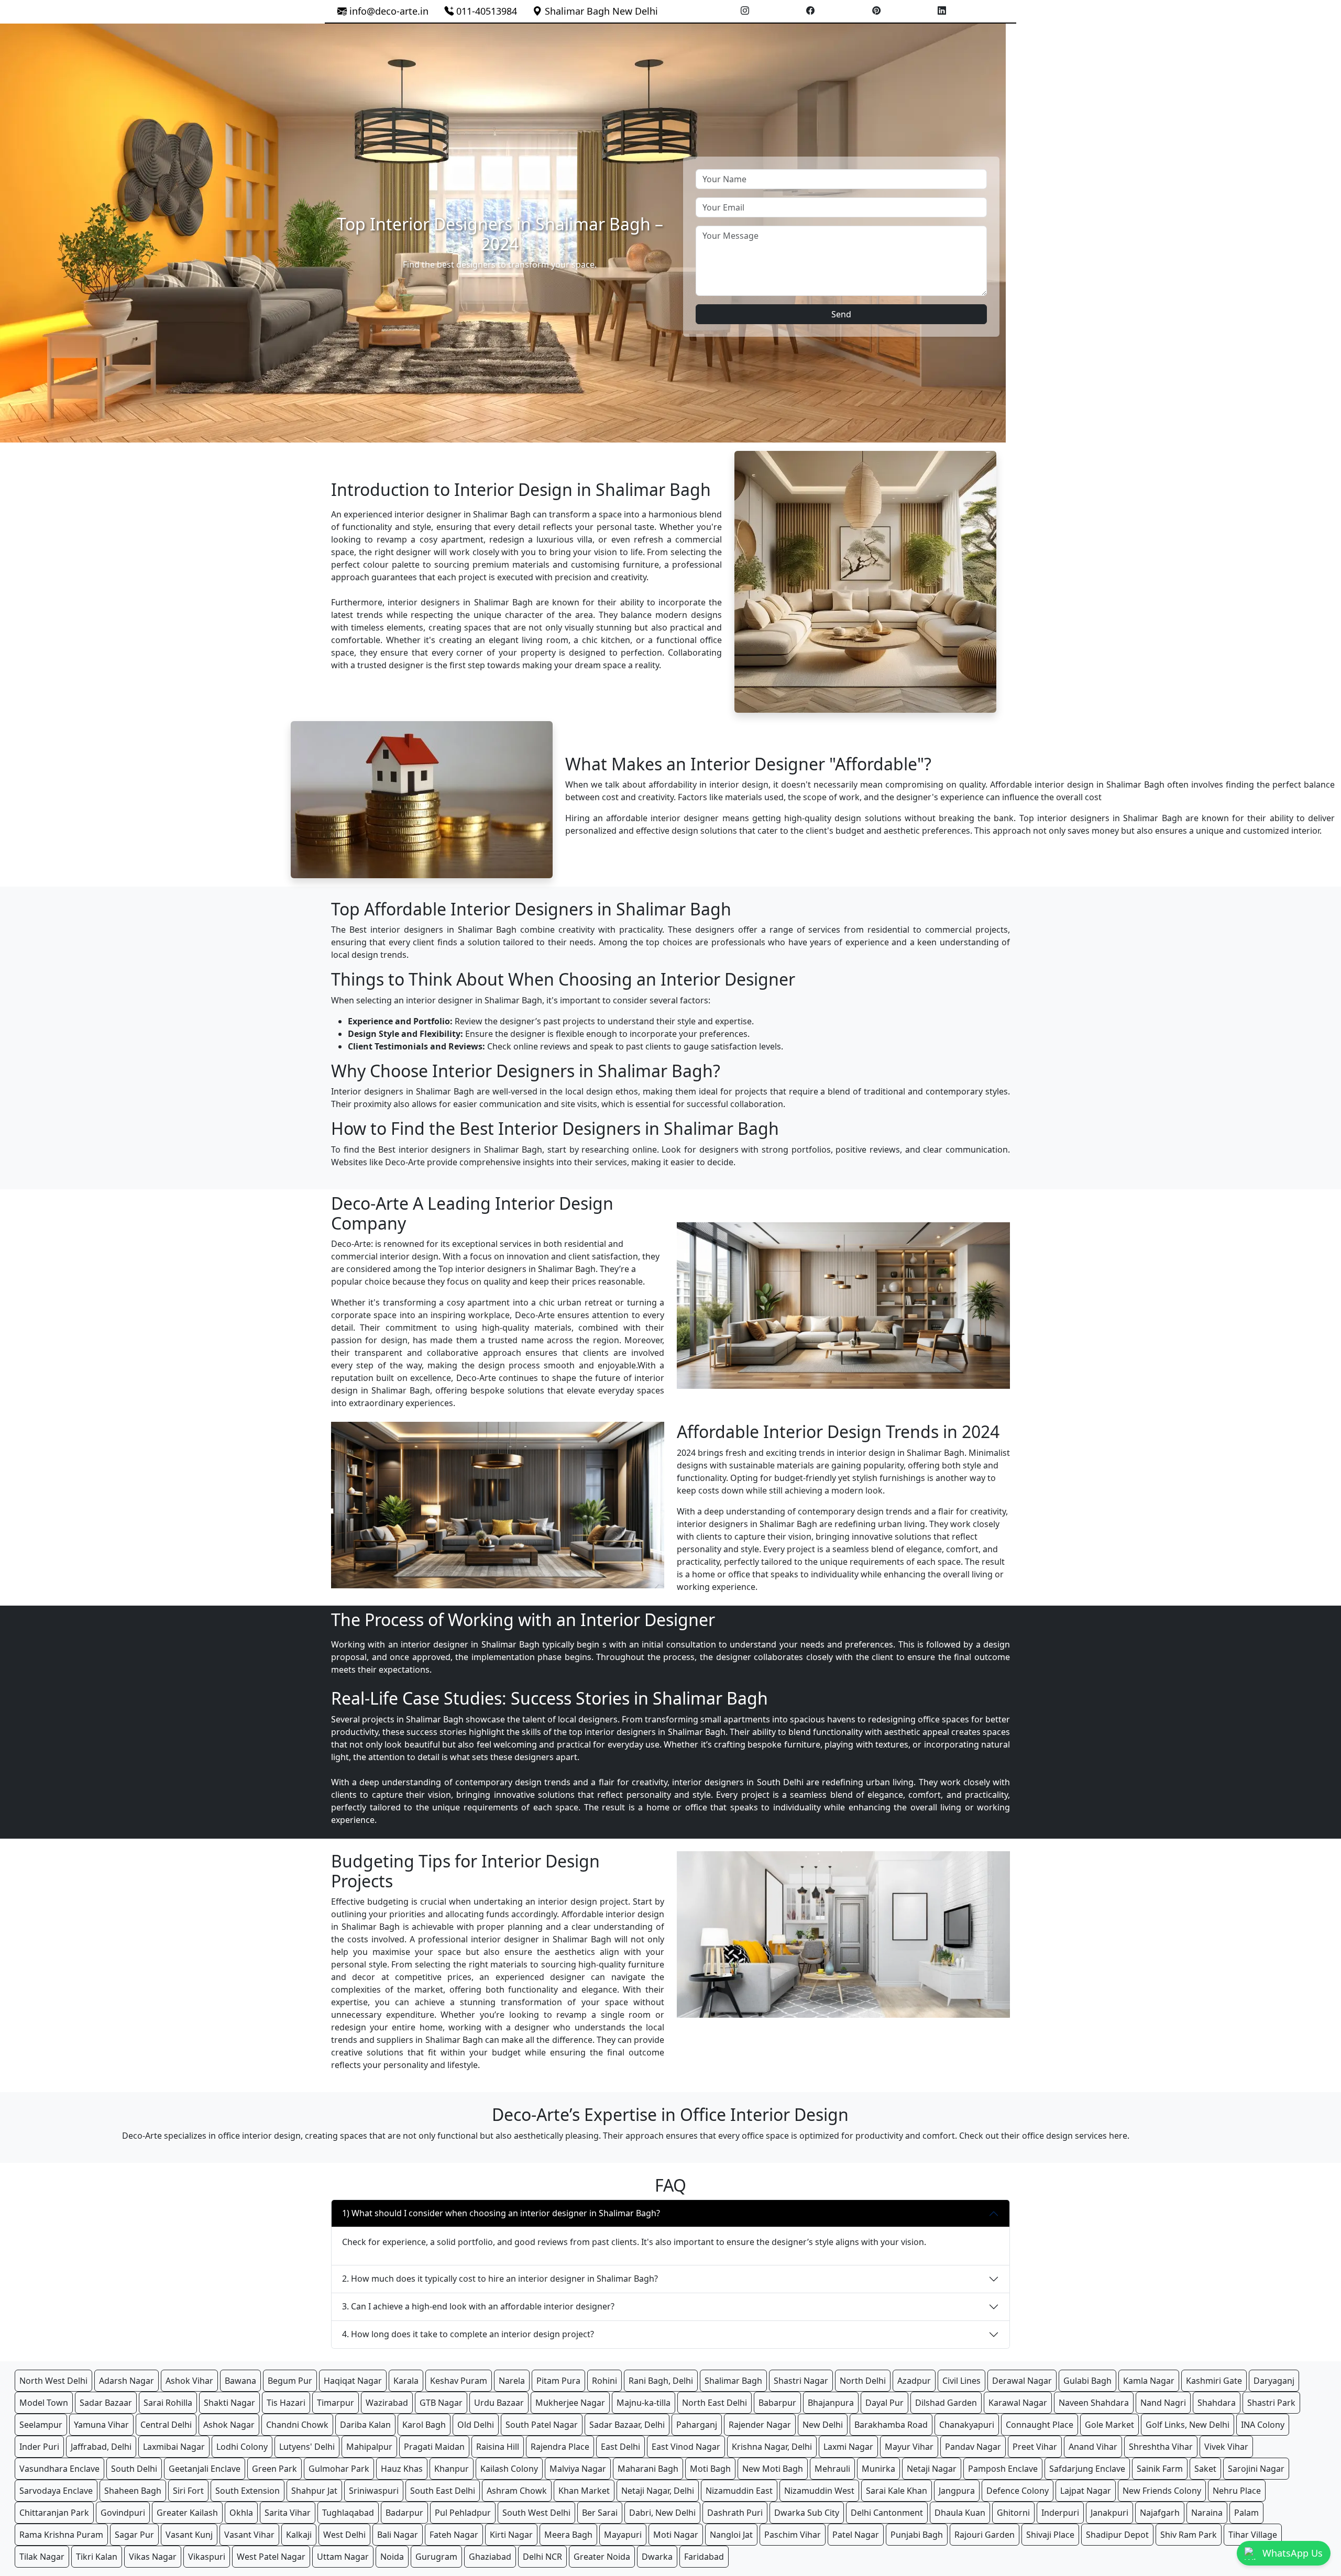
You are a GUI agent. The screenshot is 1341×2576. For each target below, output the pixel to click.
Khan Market (584, 2491)
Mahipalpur (369, 2447)
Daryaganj (1274, 2381)
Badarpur (404, 2513)
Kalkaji (299, 2535)
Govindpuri (123, 2513)
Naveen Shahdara (1094, 2403)
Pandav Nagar (973, 2447)
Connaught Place (1040, 2425)
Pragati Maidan (434, 2447)
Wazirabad (387, 2403)
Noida (392, 2557)
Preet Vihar (1035, 2447)
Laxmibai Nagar (174, 2447)
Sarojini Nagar (1256, 2469)
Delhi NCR (542, 2557)
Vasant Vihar (249, 2535)
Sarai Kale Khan (897, 2491)
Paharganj (697, 2425)
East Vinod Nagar (686, 2447)
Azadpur (914, 2381)
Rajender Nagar (760, 2425)
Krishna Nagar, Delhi (772, 2447)
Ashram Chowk (517, 2491)
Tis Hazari (286, 2403)
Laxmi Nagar (848, 2447)
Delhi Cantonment (887, 2513)
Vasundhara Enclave (59, 2469)
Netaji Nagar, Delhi (658, 2491)
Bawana (240, 2381)
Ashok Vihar (189, 2381)
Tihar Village (1253, 2535)
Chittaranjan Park (54, 2513)
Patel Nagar (856, 2535)
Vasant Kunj (189, 2535)
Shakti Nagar (229, 2403)
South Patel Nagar (542, 2425)
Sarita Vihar (288, 2513)
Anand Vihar (1093, 2447)
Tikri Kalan (97, 2557)
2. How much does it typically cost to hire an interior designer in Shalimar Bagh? (500, 2279)
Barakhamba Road (891, 2425)
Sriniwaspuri (374, 2491)
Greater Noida (602, 2557)
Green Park (274, 2469)
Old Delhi (476, 2425)
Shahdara (1217, 2403)
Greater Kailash (187, 2513)
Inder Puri (39, 2447)
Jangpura (957, 2491)
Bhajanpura (831, 2403)
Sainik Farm (1160, 2469)
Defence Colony (1018, 2491)
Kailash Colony (509, 2469)
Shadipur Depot (1117, 2535)
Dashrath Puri (735, 2513)
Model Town (44, 2403)
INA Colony (1263, 2425)
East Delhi (620, 2447)
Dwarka (657, 2557)
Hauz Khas (402, 2469)
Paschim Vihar (793, 2535)
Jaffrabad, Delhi (101, 2447)
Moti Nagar (676, 2535)
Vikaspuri (207, 2557)
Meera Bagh (568, 2535)
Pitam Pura (558, 2381)
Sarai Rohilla (168, 2403)
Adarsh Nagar (127, 2381)
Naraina (1207, 2513)
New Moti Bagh (773, 2469)
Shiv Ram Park (1189, 2535)
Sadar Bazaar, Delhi (627, 2425)
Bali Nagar (398, 2535)
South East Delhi (443, 2491)
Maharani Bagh (648, 2469)
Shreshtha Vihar (1161, 2447)
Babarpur (777, 2403)
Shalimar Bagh (733, 2381)
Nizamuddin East (739, 2491)
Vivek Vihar (1226, 2447)
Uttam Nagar (343, 2557)
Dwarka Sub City (807, 2513)
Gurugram (436, 2557)
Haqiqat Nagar (353, 2381)
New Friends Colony (1162, 2491)
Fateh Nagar (454, 2535)
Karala (406, 2381)
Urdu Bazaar (499, 2403)
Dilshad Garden (946, 2403)
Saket (1205, 2469)
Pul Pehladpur (463, 2513)
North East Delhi (715, 2403)
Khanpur (452, 2469)
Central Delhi (166, 2425)
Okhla (241, 2513)
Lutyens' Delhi (307, 2447)
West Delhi (344, 2535)
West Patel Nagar (271, 2557)
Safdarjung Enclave (1087, 2469)
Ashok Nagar (229, 2425)
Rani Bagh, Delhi (661, 2381)
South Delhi (134, 2469)
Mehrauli (832, 2469)
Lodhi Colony (242, 2447)
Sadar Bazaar (106, 2403)
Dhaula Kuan (960, 2513)
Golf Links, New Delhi (1188, 2425)
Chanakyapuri (967, 2425)
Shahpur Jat (314, 2491)
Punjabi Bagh (917, 2535)
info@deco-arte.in (389, 11)
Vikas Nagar (153, 2557)
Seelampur (41, 2425)
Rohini (604, 2381)
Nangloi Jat (731, 2535)
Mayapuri (623, 2535)
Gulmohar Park (339, 2469)
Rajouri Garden (985, 2535)
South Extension (248, 2491)
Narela (512, 2381)
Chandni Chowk (297, 2425)
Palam (1246, 2513)
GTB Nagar (441, 2403)
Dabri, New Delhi (662, 2513)
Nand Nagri (1163, 2403)
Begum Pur (290, 2381)
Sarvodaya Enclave (56, 2491)
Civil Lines (961, 2381)
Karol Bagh (424, 2425)
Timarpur (336, 2403)
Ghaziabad (490, 2557)
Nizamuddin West (819, 2491)
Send (841, 314)
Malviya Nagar (578, 2469)
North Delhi (863, 2381)
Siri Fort (188, 2491)
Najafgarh (1160, 2513)
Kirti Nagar (511, 2535)
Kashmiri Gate (1214, 2381)
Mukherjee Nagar (570, 2403)
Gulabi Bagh (1087, 2381)
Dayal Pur (884, 2403)
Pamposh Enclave (1003, 2469)
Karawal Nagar (1018, 2403)
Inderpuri (1060, 2513)
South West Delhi (536, 2513)
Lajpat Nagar (1086, 2491)
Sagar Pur (134, 2535)
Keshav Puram (459, 2381)
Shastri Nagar (801, 2381)
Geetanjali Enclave (205, 2469)
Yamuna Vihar (101, 2425)
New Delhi (823, 2425)
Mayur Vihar (909, 2447)
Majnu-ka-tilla (644, 2403)
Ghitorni (1013, 2513)
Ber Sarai (600, 2513)
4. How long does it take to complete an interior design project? (468, 2334)
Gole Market (1109, 2425)
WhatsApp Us (1293, 2553)
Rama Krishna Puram (61, 2535)
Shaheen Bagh (133, 2491)
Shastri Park (1271, 2403)
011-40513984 (485, 11)
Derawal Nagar (1022, 2381)
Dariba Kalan (365, 2425)
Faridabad (704, 2557)
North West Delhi (53, 2381)
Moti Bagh (710, 2469)
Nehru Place (1237, 2491)
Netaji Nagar (932, 2469)
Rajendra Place (560, 2447)
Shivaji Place (1050, 2535)
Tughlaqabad (348, 2513)
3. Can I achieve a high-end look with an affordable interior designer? (478, 2306)
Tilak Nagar (42, 2557)
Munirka (878, 2469)
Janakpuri (1109, 2513)
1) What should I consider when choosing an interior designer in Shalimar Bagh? (501, 2213)
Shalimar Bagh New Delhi (600, 11)
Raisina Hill (498, 2447)
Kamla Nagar (1149, 2381)
